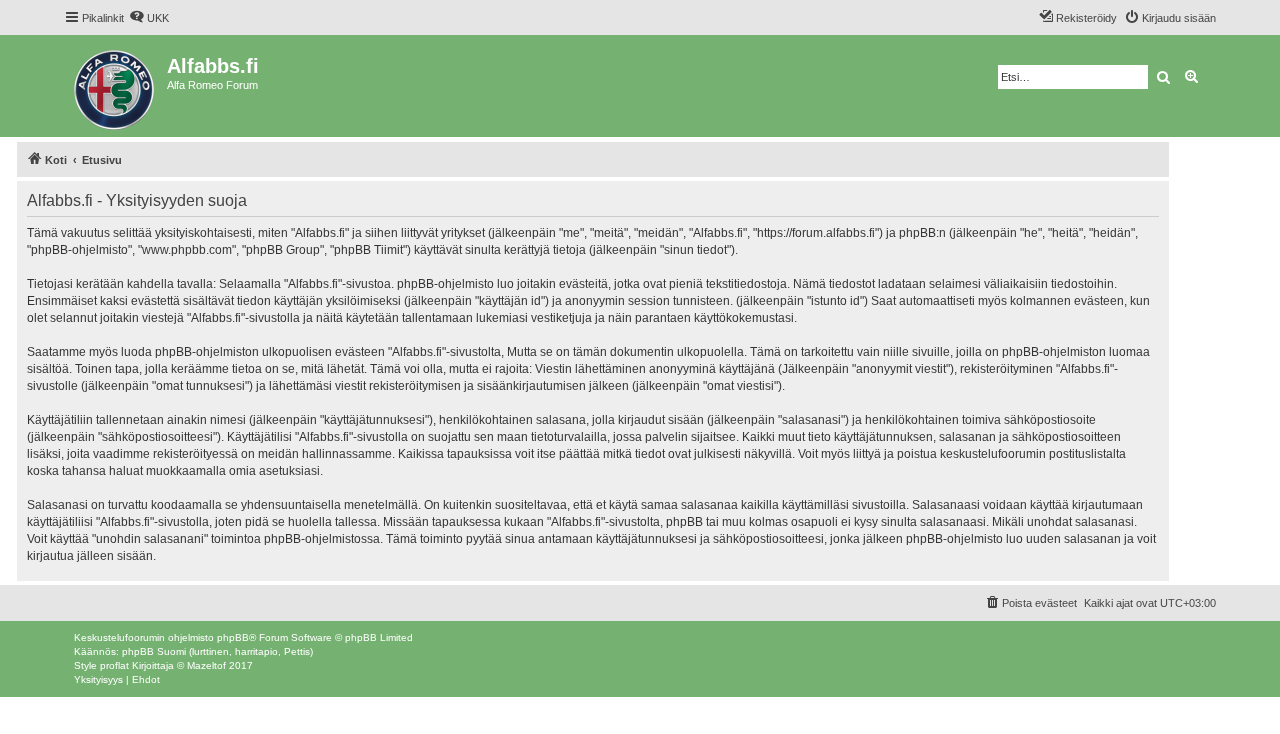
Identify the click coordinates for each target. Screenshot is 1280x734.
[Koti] (115, 86)
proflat (114, 665)
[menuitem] (149, 18)
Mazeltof (206, 665)
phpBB (233, 637)
